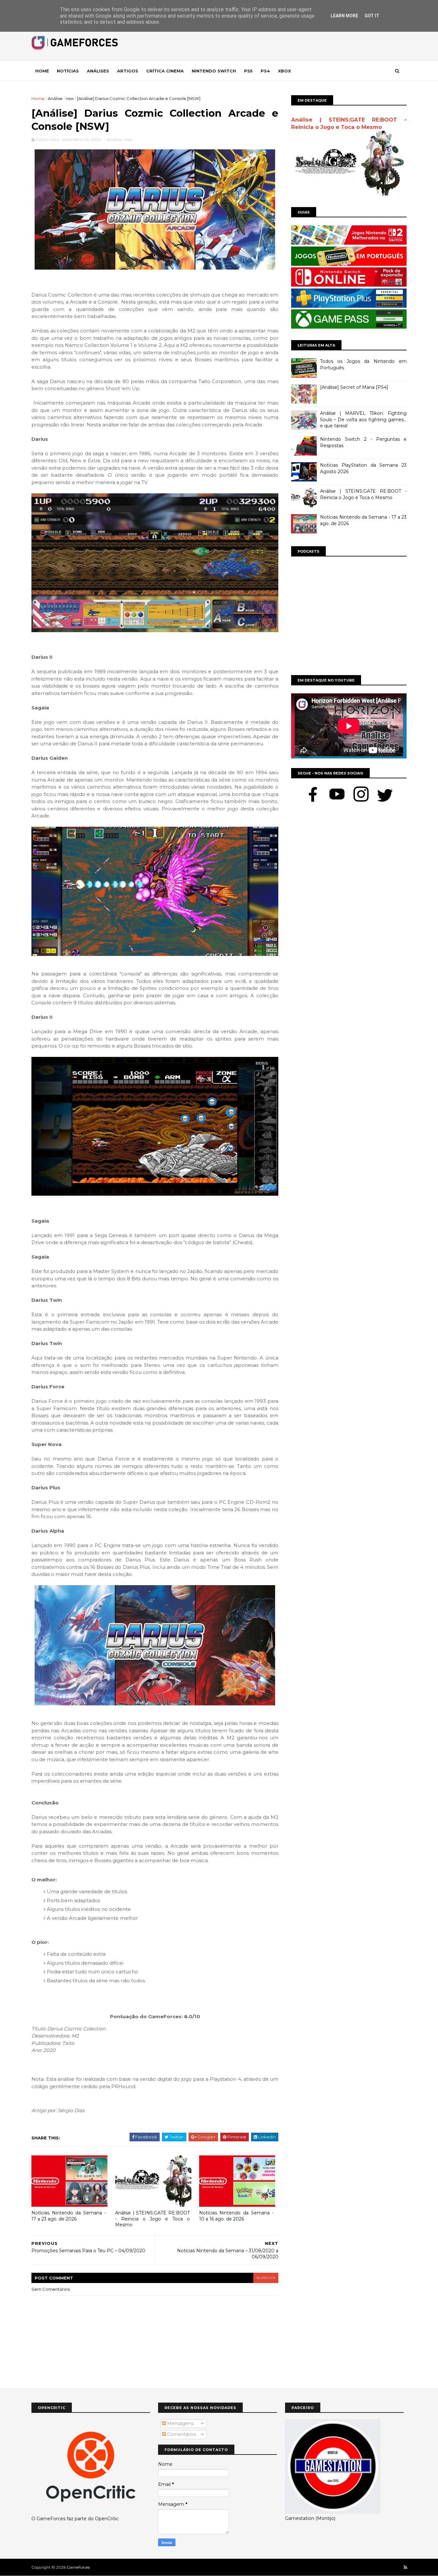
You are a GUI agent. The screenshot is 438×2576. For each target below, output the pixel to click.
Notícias (68, 71)
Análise (55, 98)
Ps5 (248, 71)
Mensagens (180, 2423)
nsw (70, 98)
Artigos (128, 71)
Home (42, 71)
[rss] (405, 2568)
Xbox (284, 71)
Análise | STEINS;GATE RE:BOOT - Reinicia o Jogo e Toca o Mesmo (152, 2219)
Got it (372, 16)
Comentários (181, 2434)
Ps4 (265, 71)
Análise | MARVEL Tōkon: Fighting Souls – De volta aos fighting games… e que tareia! (363, 419)
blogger (266, 2278)
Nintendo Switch (214, 71)
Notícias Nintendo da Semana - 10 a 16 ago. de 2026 (236, 2216)
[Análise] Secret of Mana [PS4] (354, 387)
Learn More (344, 16)
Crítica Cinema (165, 71)
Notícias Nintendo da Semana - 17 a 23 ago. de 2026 (69, 2216)
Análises (98, 71)
